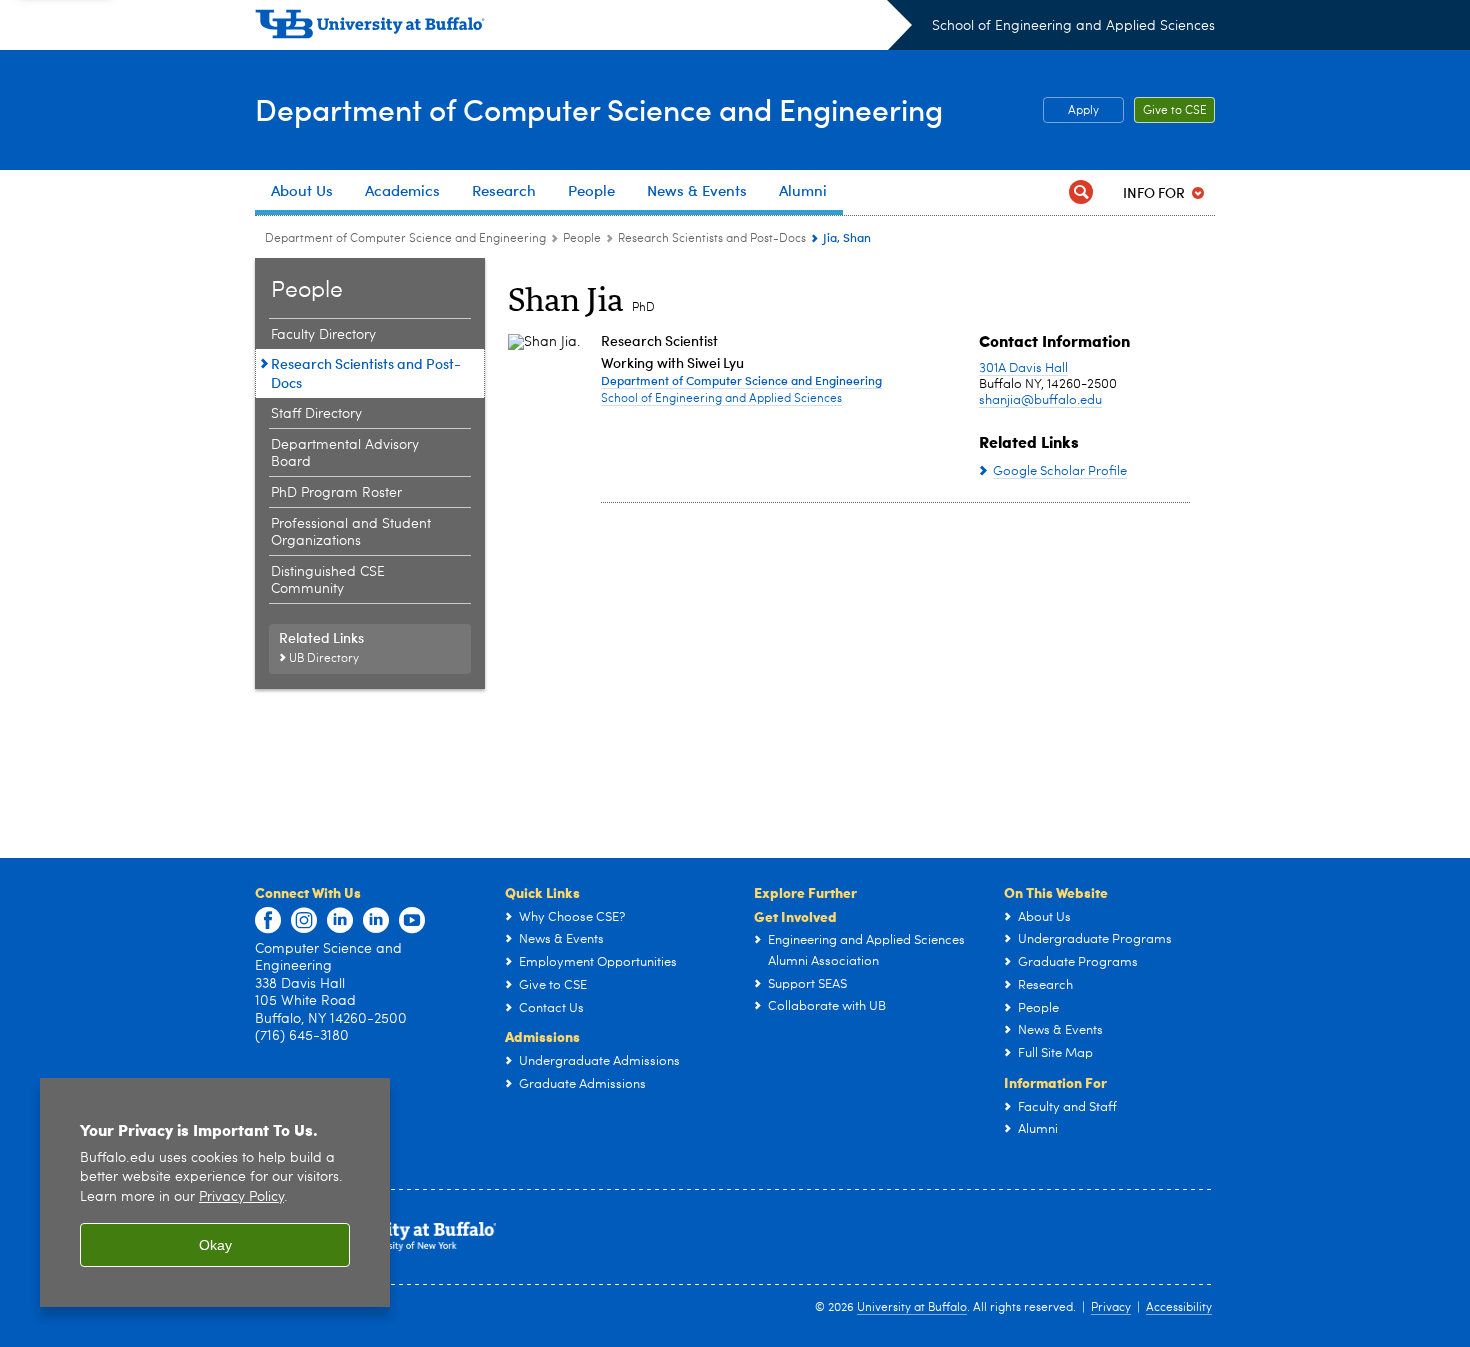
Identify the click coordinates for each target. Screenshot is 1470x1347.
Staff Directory (316, 414)
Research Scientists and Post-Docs (712, 239)
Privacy (1111, 1308)
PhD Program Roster (336, 493)
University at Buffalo (912, 1308)
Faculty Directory (323, 335)
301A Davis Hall (1023, 368)
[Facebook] (268, 921)
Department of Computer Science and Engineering (599, 108)
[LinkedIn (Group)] (376, 921)
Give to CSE (1175, 111)
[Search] (1081, 192)
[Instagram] (304, 921)
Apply (1083, 111)
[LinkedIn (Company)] (340, 921)
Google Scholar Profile (1060, 471)
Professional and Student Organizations (351, 532)
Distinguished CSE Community (328, 580)
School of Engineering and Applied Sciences (1073, 26)
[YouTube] (412, 921)
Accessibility (1179, 1308)
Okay (215, 1245)
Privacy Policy (241, 1197)
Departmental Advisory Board (345, 453)
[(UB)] (583, 28)
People (582, 239)
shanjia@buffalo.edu (1040, 400)
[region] (215, 1192)
